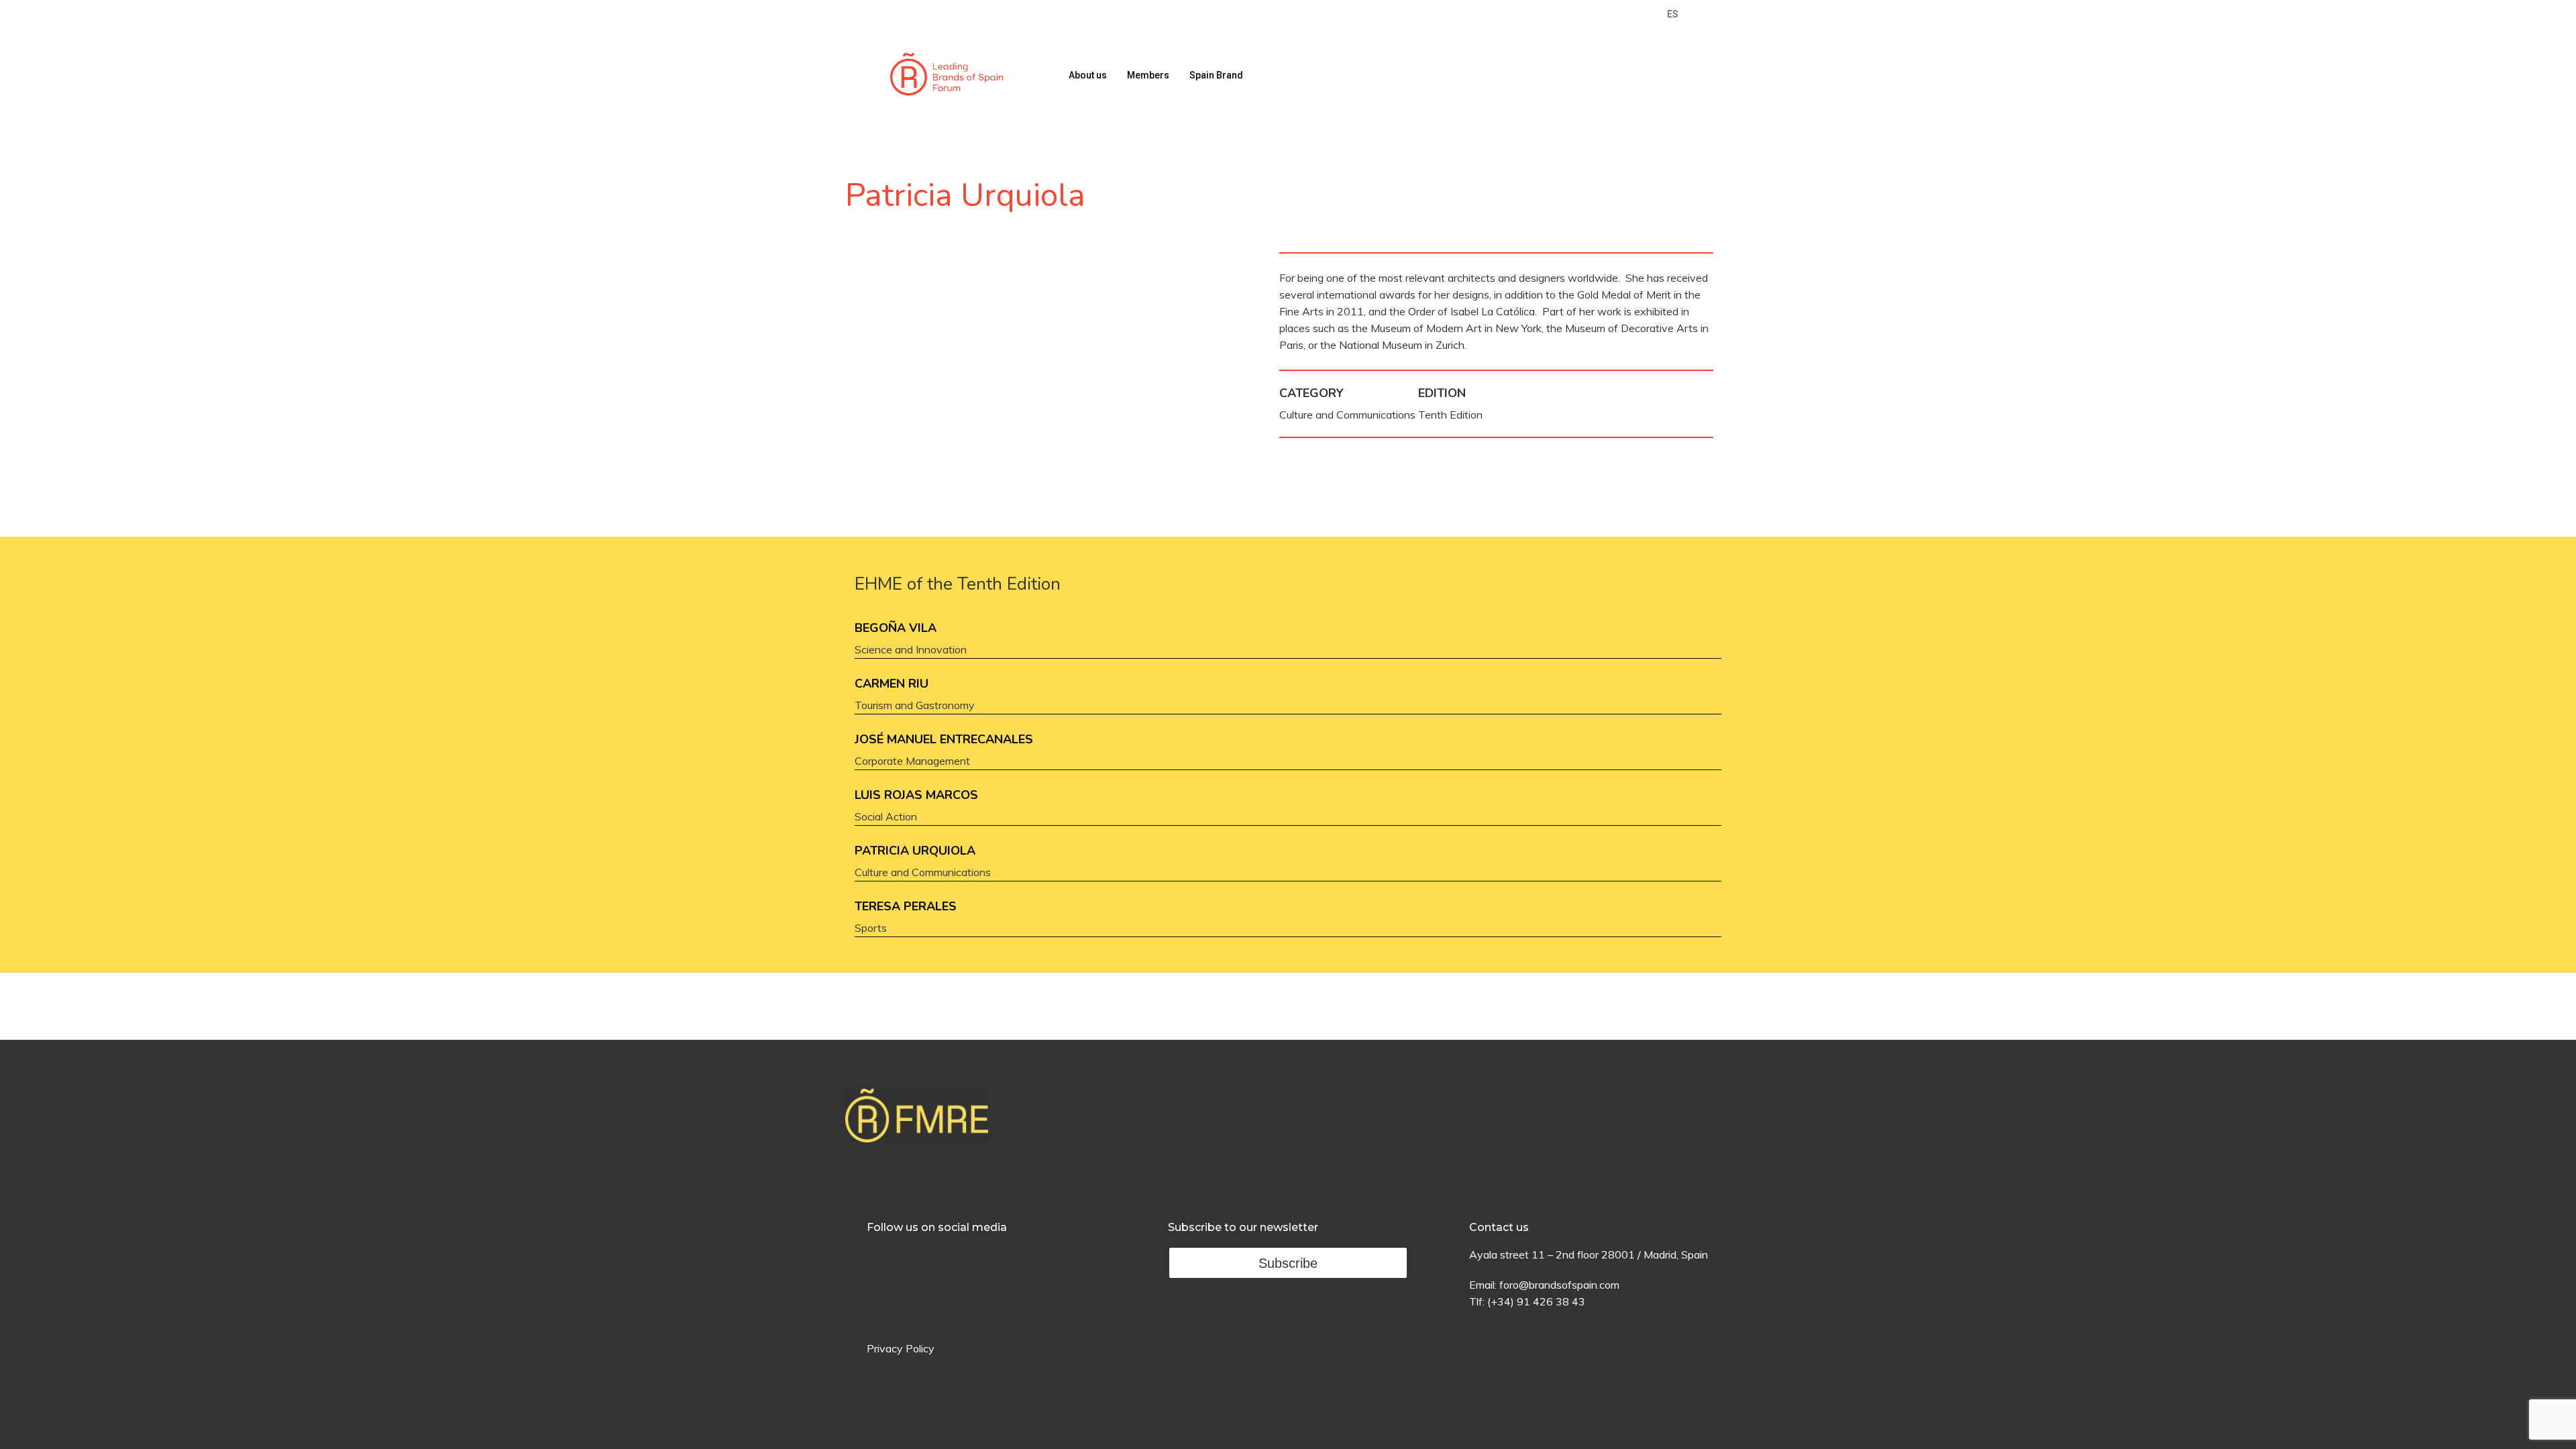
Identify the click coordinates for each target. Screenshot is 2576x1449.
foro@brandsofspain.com (1559, 1285)
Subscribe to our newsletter (1243, 1227)
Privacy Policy (901, 1348)
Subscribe (1288, 1263)
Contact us (1499, 1227)
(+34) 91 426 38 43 (1536, 1301)
